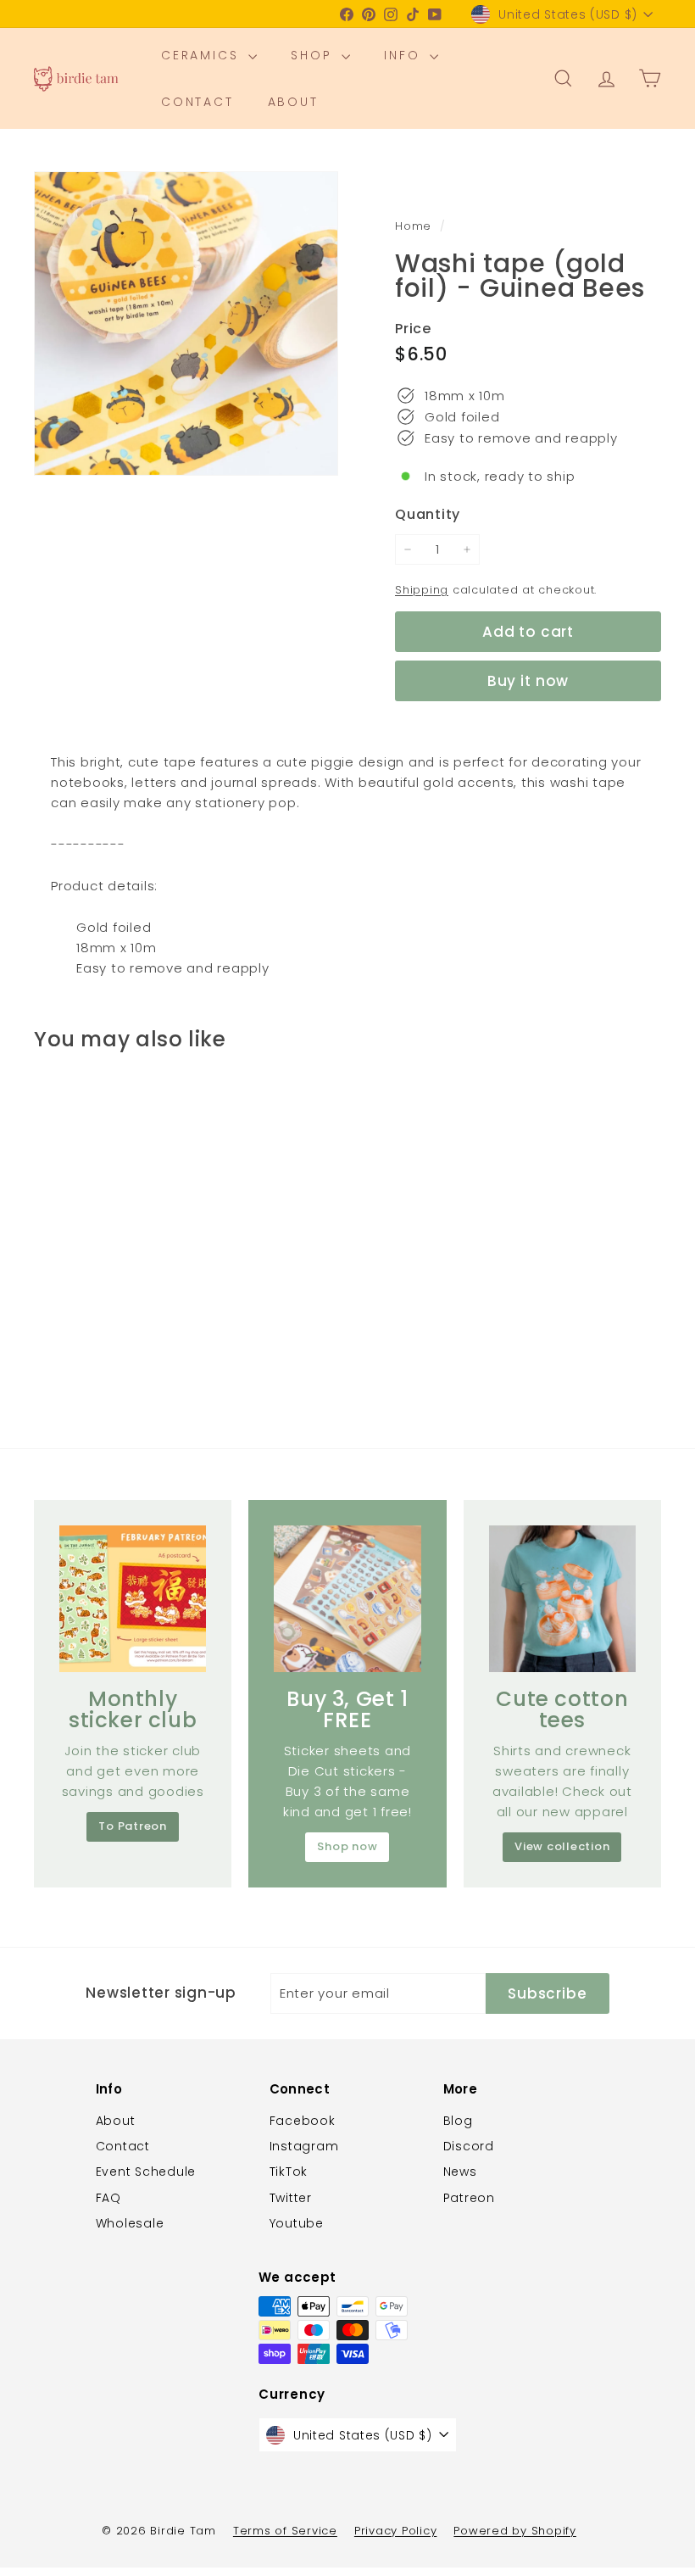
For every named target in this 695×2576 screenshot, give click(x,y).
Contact (197, 102)
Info (405, 55)
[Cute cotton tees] (562, 1599)
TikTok (289, 2172)
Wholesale (130, 2223)
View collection (562, 1846)
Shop (314, 55)
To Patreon (133, 1826)
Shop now (347, 1846)
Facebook (303, 2121)
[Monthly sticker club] (133, 1599)
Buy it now (528, 681)
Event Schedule (146, 2172)
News (460, 2172)
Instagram (304, 2146)
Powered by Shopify (515, 2531)
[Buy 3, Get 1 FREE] (347, 1599)
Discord (469, 2146)
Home (415, 226)
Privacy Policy (396, 2531)
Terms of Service (285, 2531)
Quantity (428, 514)
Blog (458, 2121)
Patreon (469, 2198)
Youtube (297, 2223)
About (293, 102)
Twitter (291, 2198)
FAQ (108, 2198)
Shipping (422, 590)
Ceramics (203, 55)
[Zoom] (186, 323)
